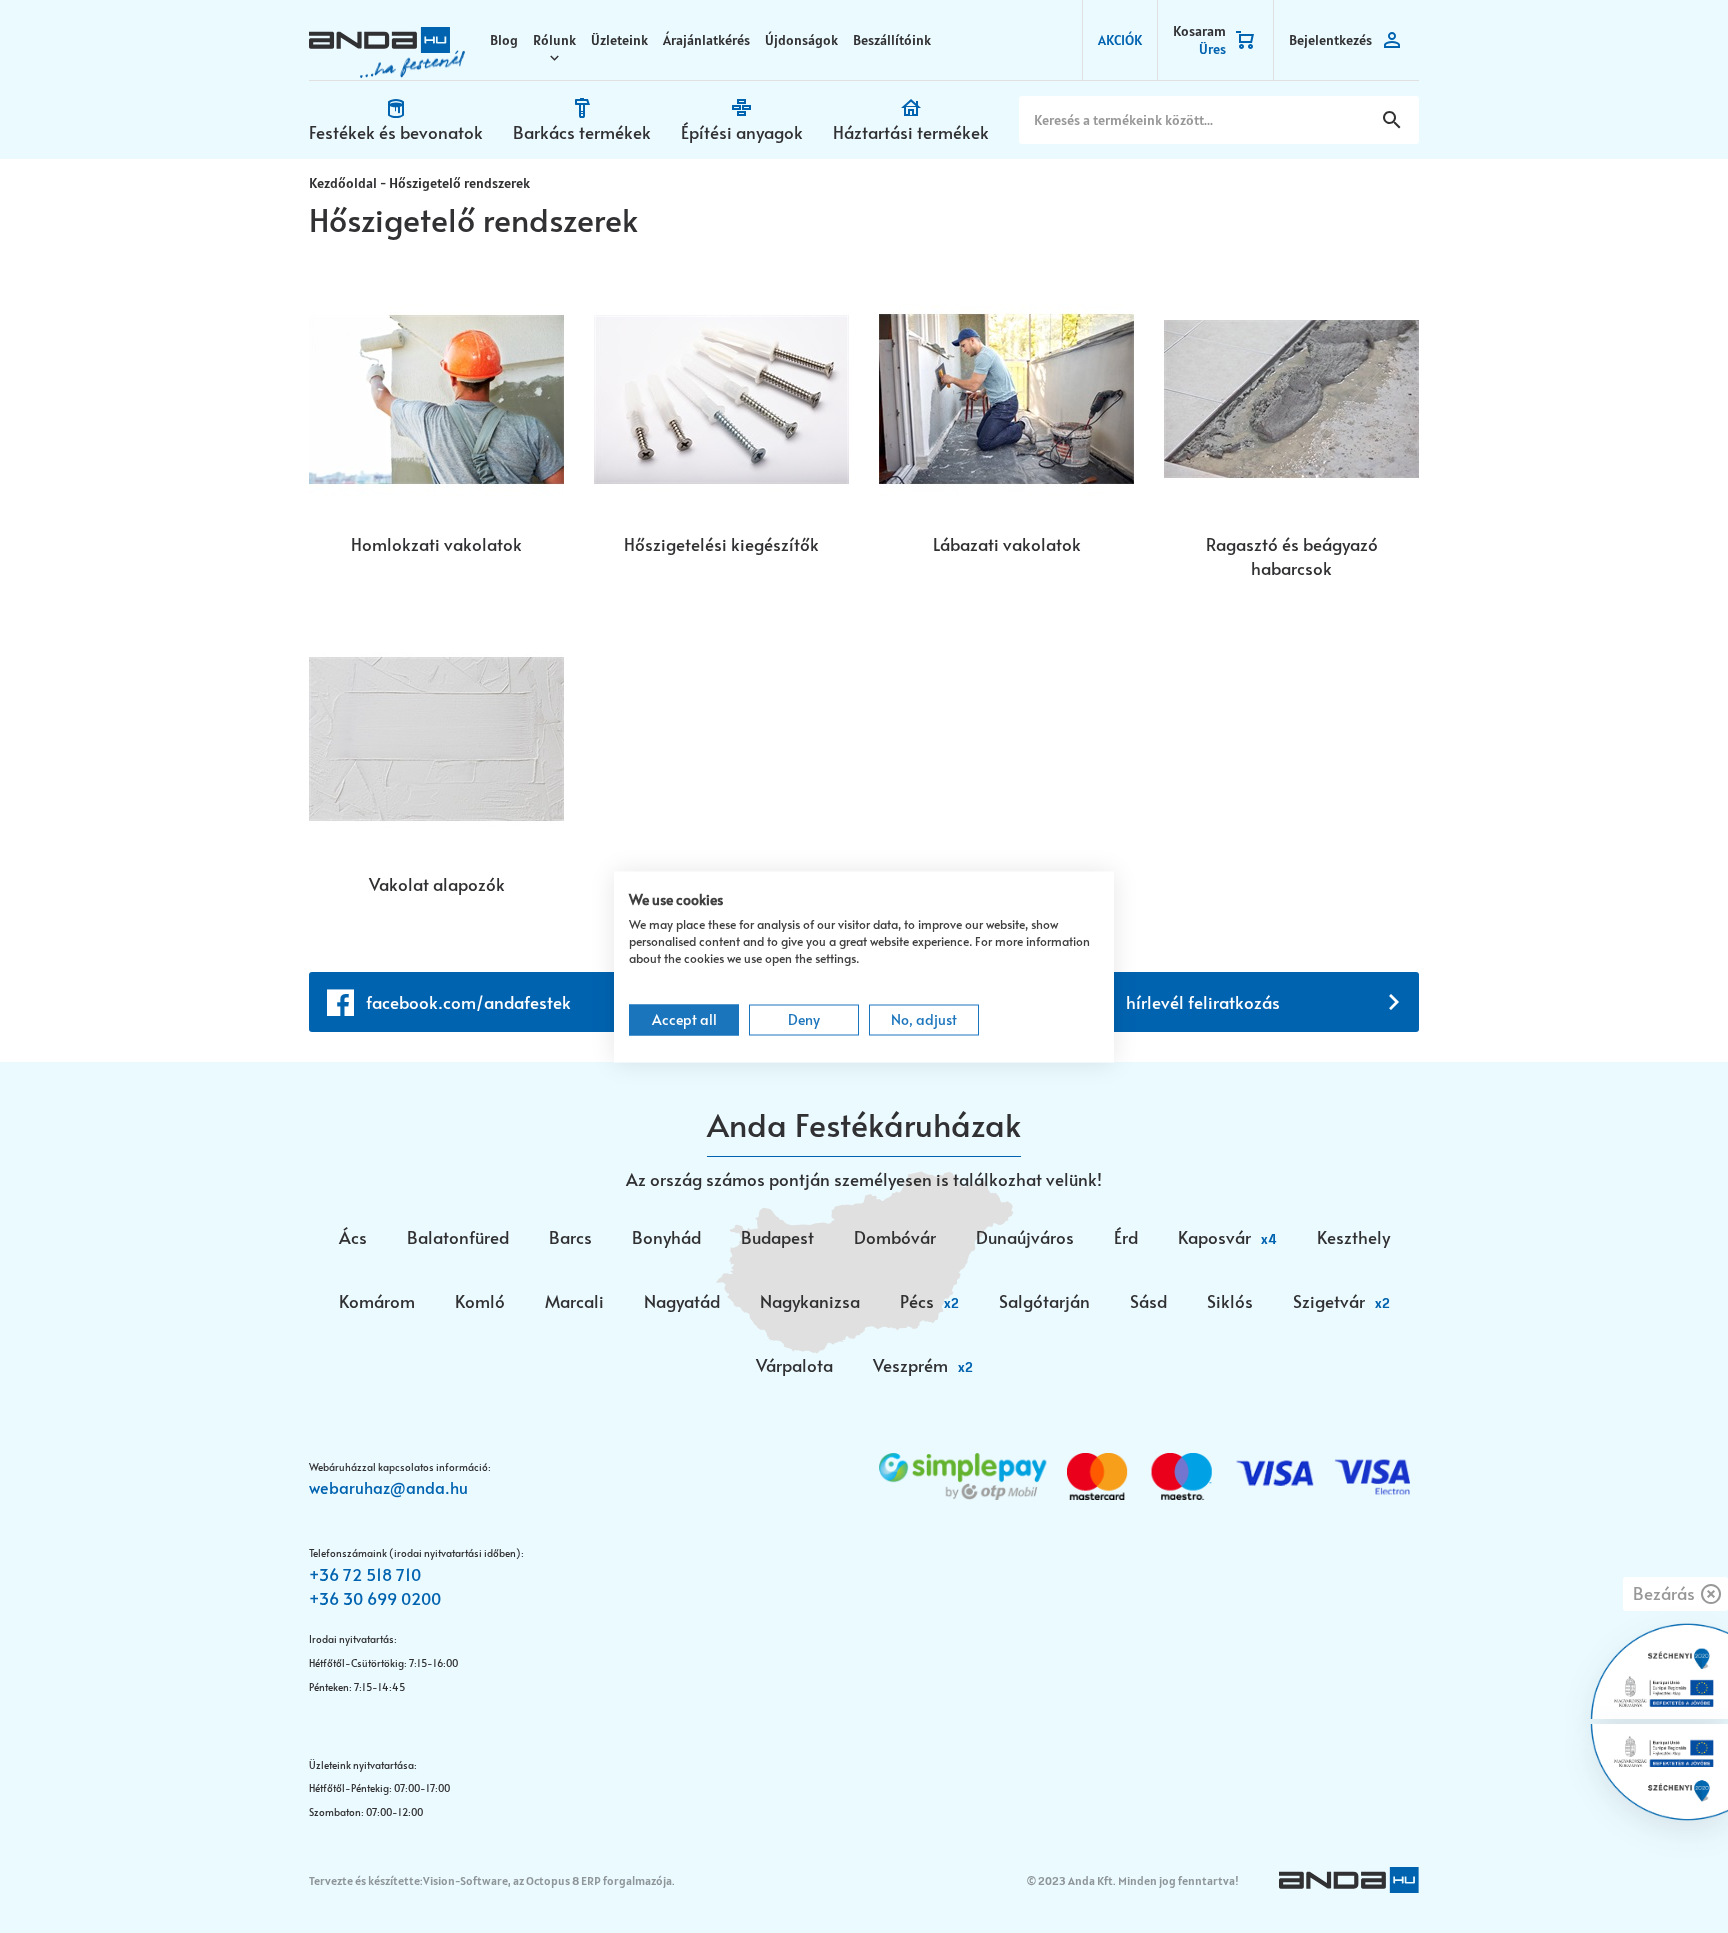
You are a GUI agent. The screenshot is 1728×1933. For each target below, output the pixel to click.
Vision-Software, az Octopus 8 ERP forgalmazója (547, 1880)
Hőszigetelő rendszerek (459, 183)
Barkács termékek (582, 132)
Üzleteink (619, 40)
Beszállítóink (892, 40)
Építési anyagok (742, 132)
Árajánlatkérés (706, 40)
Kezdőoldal (343, 183)
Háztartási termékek (911, 132)
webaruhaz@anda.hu (388, 1487)
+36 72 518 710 (365, 1574)
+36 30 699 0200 (375, 1598)
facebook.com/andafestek (468, 1002)
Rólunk (554, 40)
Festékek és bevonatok (396, 132)
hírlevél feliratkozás (1203, 1002)
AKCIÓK (1120, 40)
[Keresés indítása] (1392, 120)
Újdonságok (801, 40)
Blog (504, 40)
